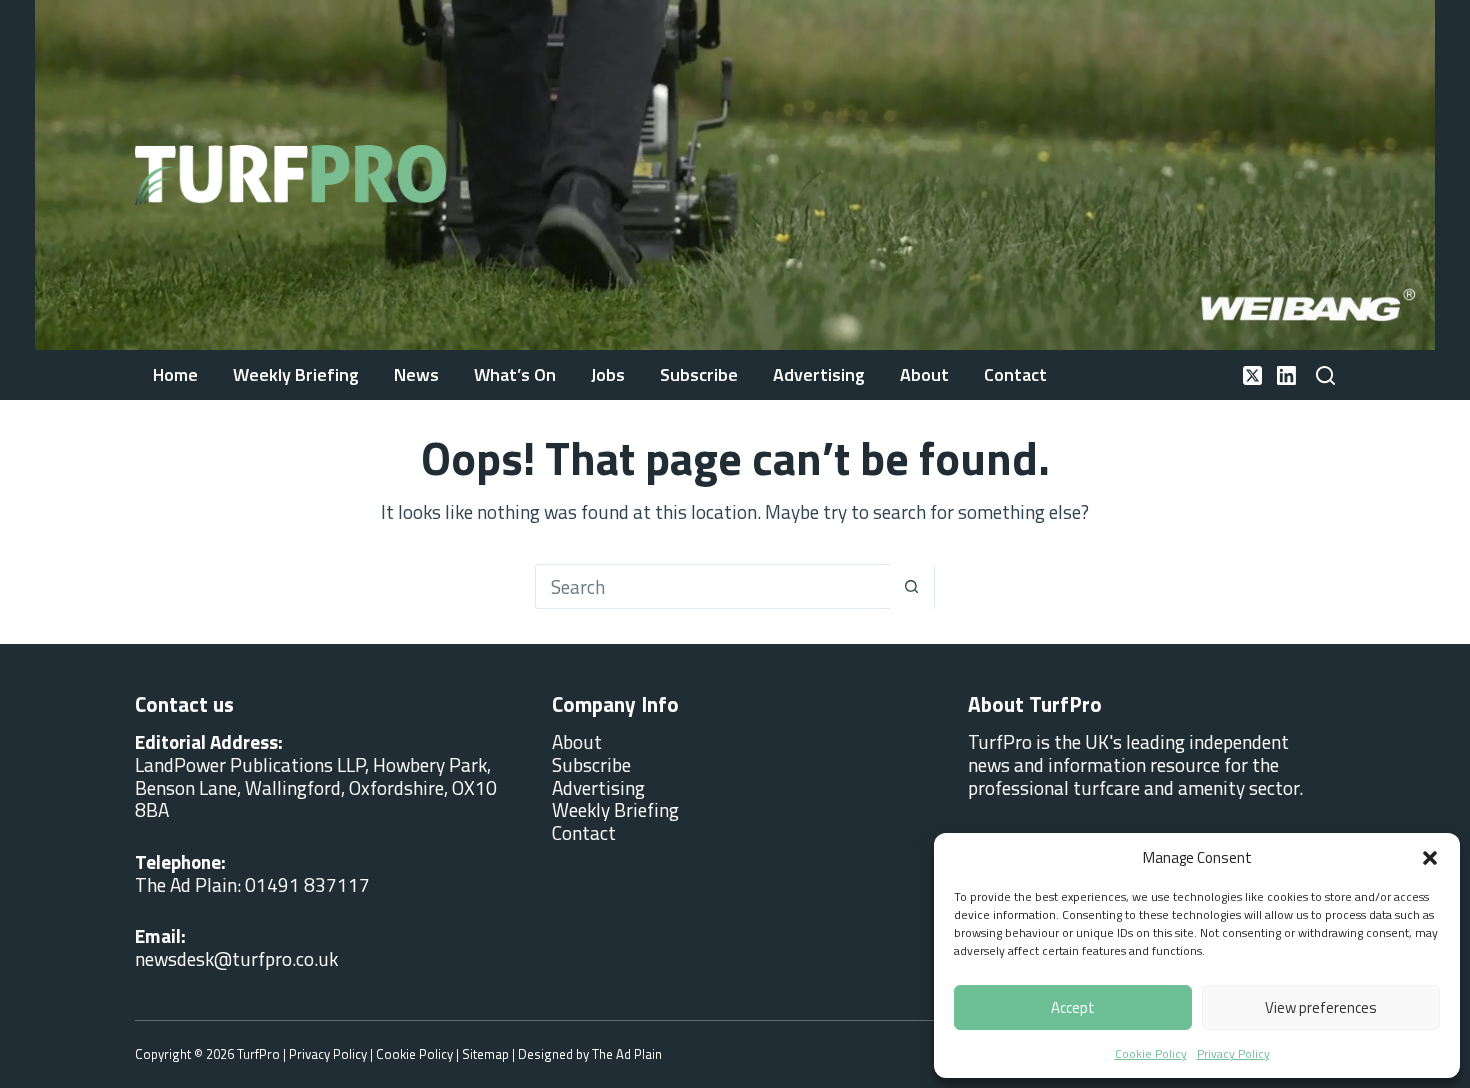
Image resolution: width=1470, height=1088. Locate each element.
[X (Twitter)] (1252, 375)
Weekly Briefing (296, 374)
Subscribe (699, 374)
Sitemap (485, 1054)
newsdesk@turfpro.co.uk (236, 958)
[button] (1430, 858)
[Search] (1325, 375)
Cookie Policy (1151, 1053)
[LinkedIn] (1286, 375)
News (416, 374)
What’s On (515, 374)
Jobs (608, 374)
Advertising (819, 374)
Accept (1073, 1007)
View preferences (1321, 1007)
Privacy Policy (1233, 1053)
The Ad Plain (627, 1054)
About (924, 374)
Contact (1015, 374)
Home (175, 374)
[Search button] (911, 586)
